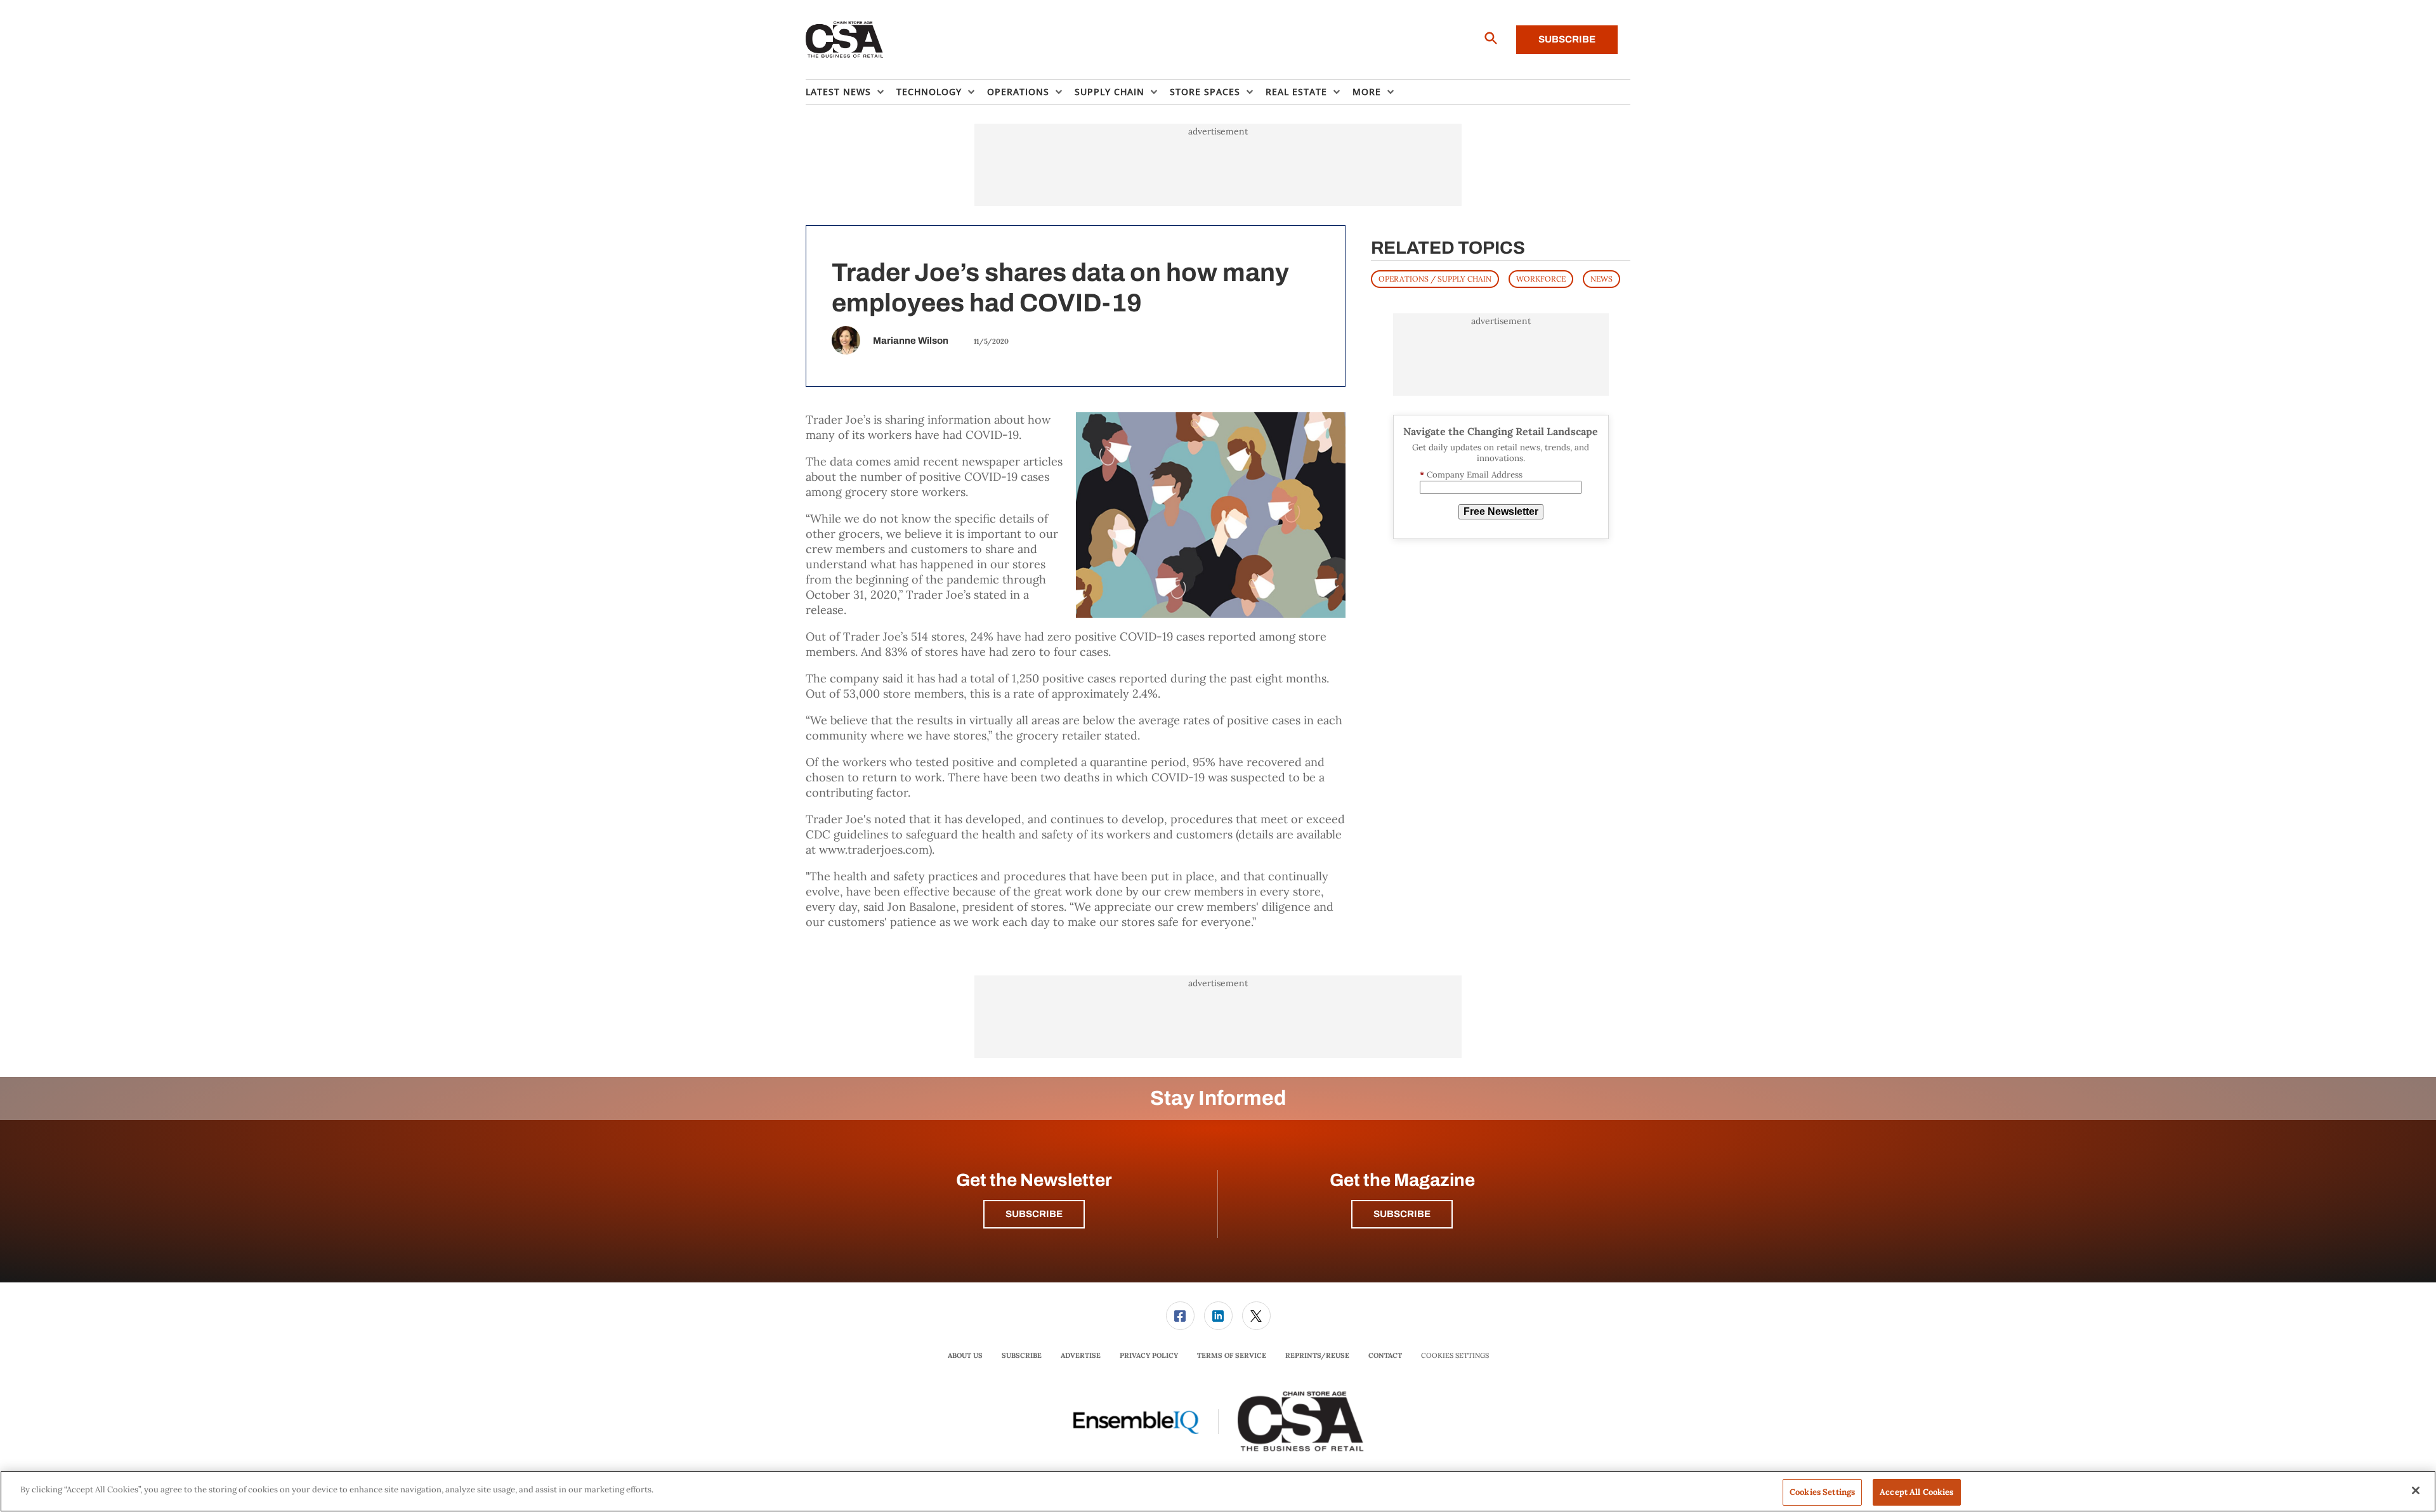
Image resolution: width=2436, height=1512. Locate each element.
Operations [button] (1018, 92)
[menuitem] (851, 92)
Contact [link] (1385, 1355)
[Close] (2416, 1490)
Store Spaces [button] (1205, 92)
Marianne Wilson (911, 341)
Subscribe (1567, 39)
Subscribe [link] (1022, 1355)
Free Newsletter (1501, 512)
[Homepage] (845, 40)
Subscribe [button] (1034, 1214)
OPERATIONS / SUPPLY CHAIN (1435, 279)
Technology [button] (929, 92)
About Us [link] (965, 1355)
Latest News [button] (838, 92)
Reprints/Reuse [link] (1317, 1355)
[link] (1180, 1316)
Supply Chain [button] (1110, 92)
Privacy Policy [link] (1149, 1355)
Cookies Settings (1455, 1356)
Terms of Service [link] (1232, 1355)
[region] (1218, 1491)
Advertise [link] (1081, 1355)
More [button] (1367, 92)
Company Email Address (1471, 475)
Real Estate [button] (1296, 92)
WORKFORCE (1541, 279)
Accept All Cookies (1916, 1492)
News (1601, 279)
